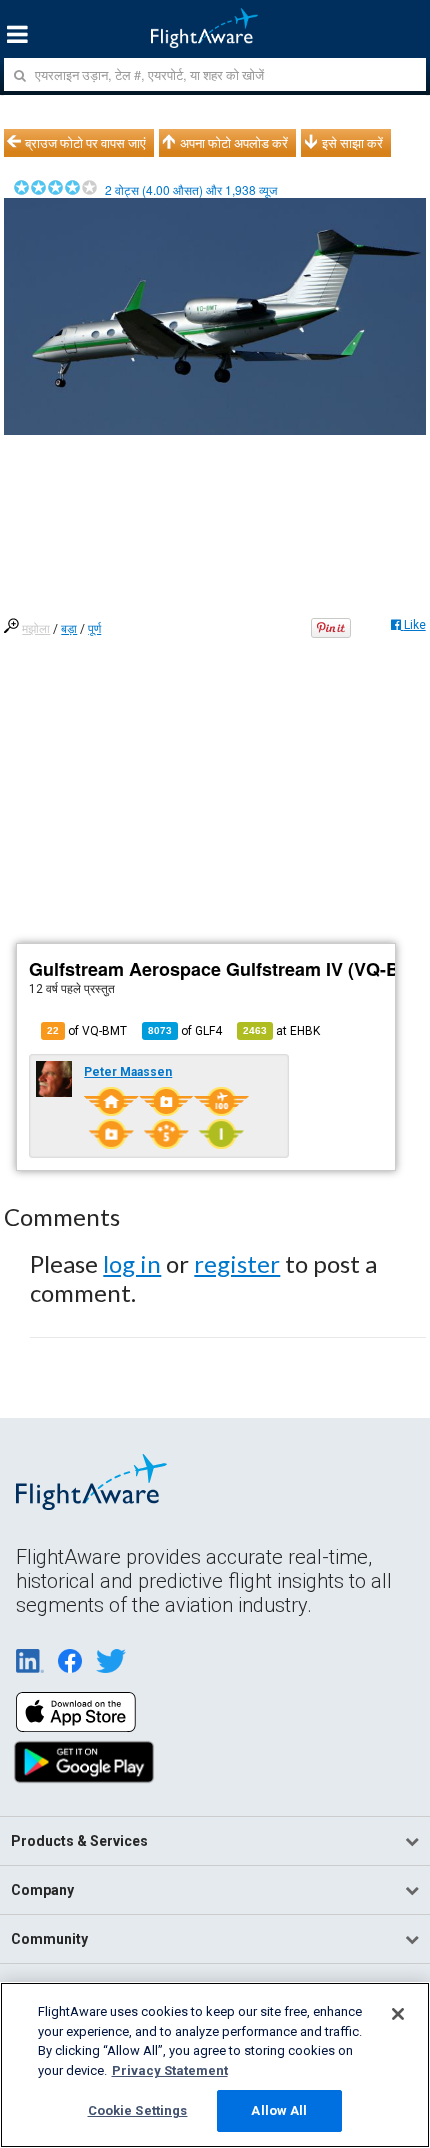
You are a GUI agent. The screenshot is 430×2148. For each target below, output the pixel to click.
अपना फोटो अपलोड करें (234, 143)
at (281, 1031)
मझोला (36, 629)
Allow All (279, 2110)
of (185, 1031)
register (237, 1263)
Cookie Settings (138, 2110)
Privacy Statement (170, 2070)
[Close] (398, 2014)
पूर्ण (94, 629)
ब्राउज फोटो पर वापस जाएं (85, 143)
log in (132, 1263)
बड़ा (69, 629)
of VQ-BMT (87, 1031)
